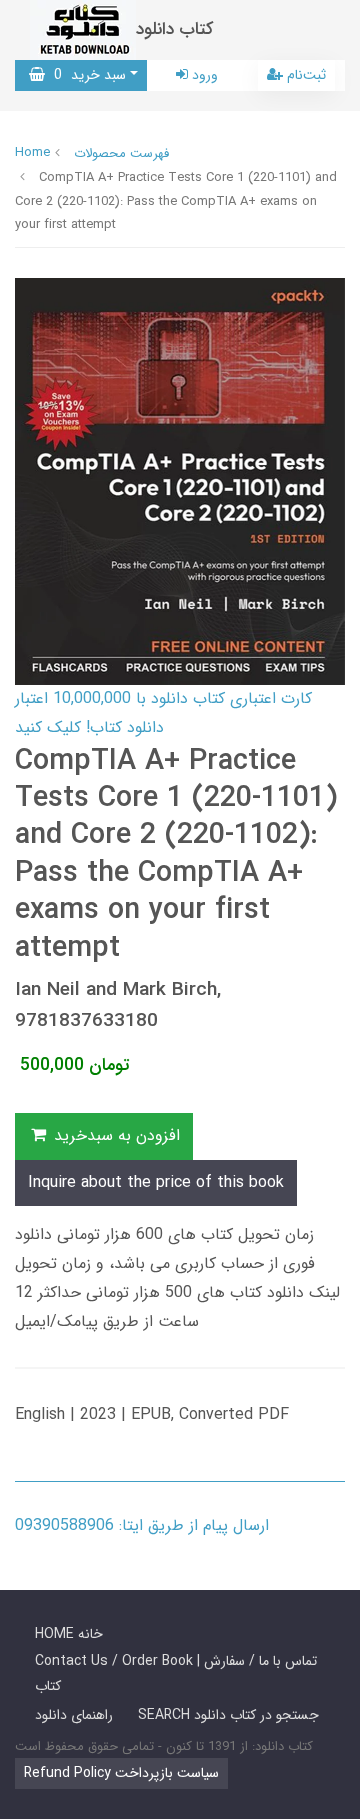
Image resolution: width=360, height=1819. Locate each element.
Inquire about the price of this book (156, 1182)
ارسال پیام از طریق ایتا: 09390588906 (142, 1525)
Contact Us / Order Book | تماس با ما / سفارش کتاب (176, 1673)
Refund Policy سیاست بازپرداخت (121, 1773)
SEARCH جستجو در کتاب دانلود (228, 1715)
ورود (203, 75)
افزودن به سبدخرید (114, 1135)
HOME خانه (69, 1634)
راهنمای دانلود (74, 1715)
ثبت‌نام (304, 75)
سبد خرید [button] (85, 75)
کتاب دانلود (175, 29)
